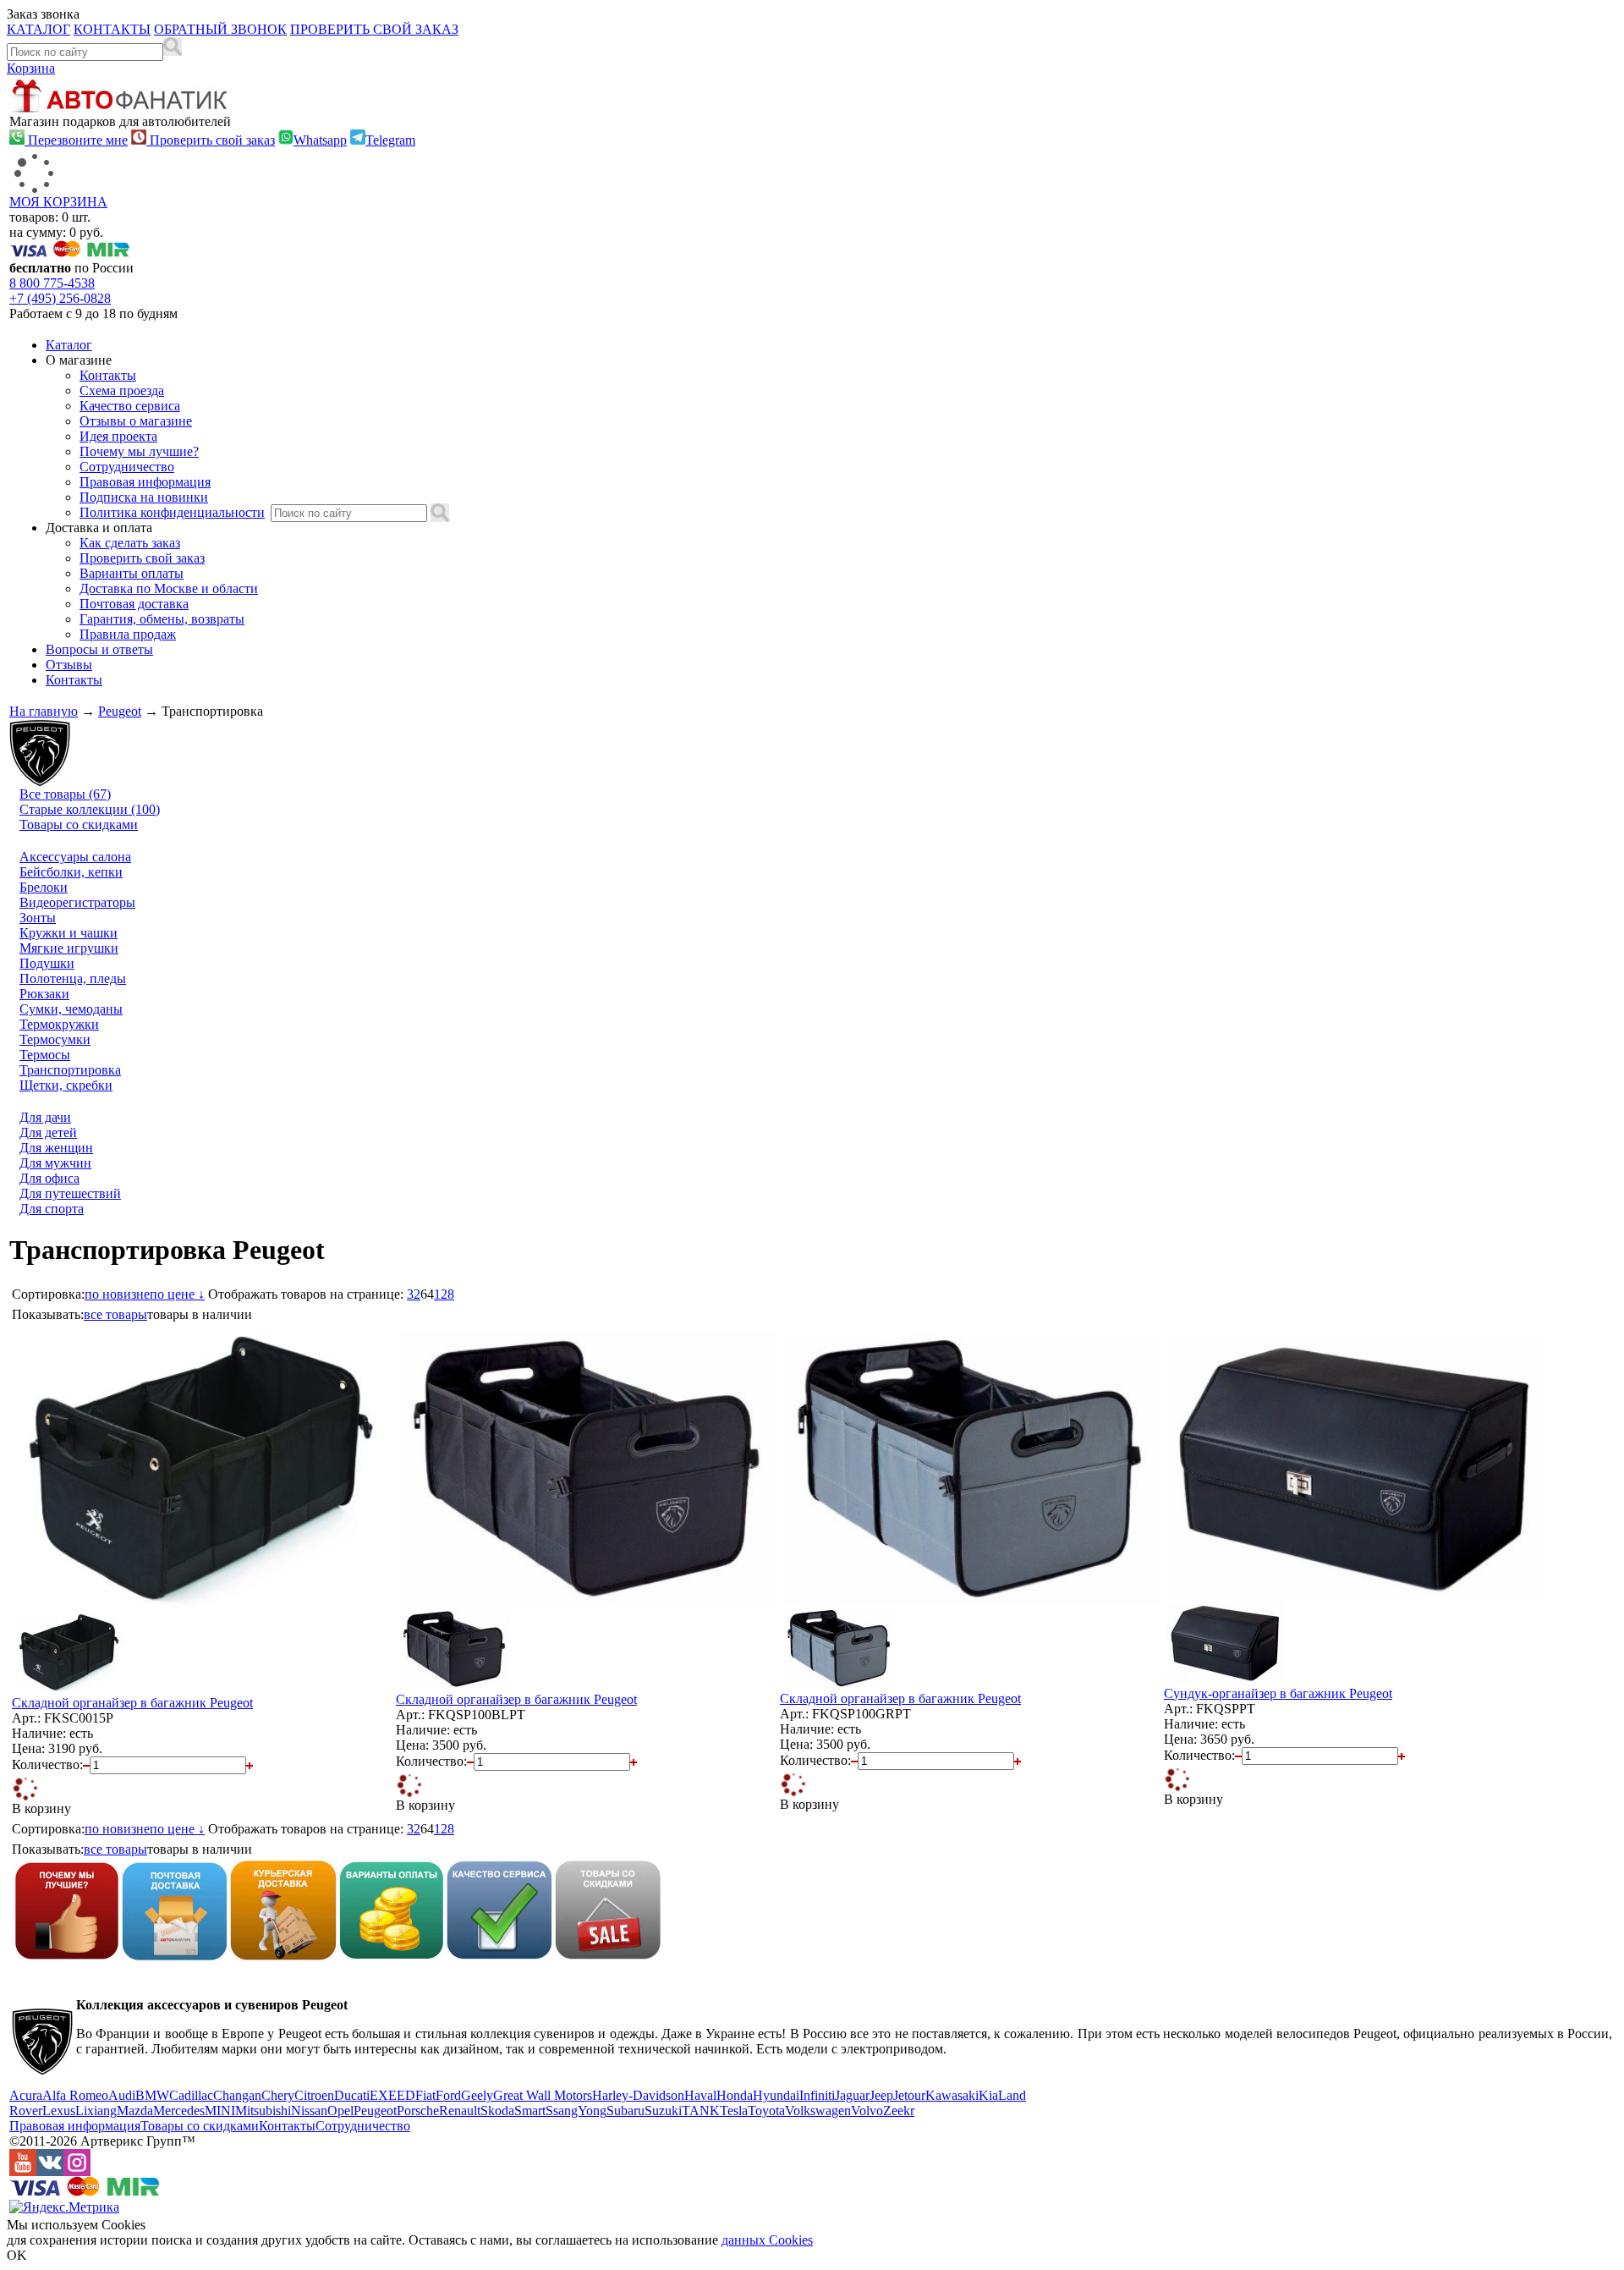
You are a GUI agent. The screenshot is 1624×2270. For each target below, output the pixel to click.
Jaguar (852, 2095)
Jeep (881, 2095)
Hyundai (776, 2095)
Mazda (135, 2111)
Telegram (390, 140)
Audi (122, 2095)
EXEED (392, 2095)
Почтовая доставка (134, 604)
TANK (701, 2111)
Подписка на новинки (144, 497)
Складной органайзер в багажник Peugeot (132, 1703)
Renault (460, 2111)
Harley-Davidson (638, 2095)
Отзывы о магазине (136, 421)
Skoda (497, 2111)
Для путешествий (70, 1193)
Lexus (59, 2111)
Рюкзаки (44, 994)
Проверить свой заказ (211, 140)
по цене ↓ (177, 1294)
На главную (44, 711)
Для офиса (49, 1178)
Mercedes (179, 2111)
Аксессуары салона (75, 857)
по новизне (117, 1294)
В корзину (41, 1808)
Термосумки (55, 1039)
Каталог (69, 345)
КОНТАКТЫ (112, 29)
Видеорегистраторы (77, 902)
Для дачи (45, 1117)
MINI (220, 2111)
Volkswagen (818, 2111)
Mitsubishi (263, 2111)
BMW (152, 2095)
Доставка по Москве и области (169, 588)
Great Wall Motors (543, 2095)
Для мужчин (55, 1163)
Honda (735, 2095)
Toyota (766, 2111)
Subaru (625, 2111)
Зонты (38, 918)
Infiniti (817, 2095)
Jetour (909, 2095)
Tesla (734, 2111)
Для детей (48, 1132)
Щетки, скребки (66, 1085)
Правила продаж (128, 634)
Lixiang (96, 2111)
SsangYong (576, 2111)
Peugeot (120, 711)
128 (444, 1294)
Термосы (45, 1055)
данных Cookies (767, 2240)
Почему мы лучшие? (139, 451)
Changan (237, 2095)
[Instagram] (77, 2171)
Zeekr (899, 2111)
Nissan (309, 2111)
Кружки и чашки (69, 933)
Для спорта (52, 1209)
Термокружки (59, 1024)
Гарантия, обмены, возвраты (162, 619)
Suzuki (663, 2111)
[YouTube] (23, 2171)
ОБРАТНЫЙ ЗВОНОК (220, 29)
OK (17, 2255)
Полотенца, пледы (73, 978)
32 (414, 1294)
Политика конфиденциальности (172, 512)
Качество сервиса (130, 406)
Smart (530, 2111)
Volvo (867, 2111)
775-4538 (52, 283)
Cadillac (191, 2095)
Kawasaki (952, 2095)
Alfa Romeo (75, 2095)
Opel (340, 2111)
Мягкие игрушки (69, 948)
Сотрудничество (127, 467)
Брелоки (44, 887)
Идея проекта (118, 436)
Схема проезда (122, 390)
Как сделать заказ (130, 543)
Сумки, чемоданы (71, 1009)
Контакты (108, 375)
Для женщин (56, 1148)
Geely (477, 2095)
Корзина (31, 68)
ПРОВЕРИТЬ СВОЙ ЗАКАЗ (374, 29)
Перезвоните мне (76, 140)
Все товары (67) (65, 794)
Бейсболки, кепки (71, 872)
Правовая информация (145, 482)
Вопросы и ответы (99, 649)
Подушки (47, 963)
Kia (988, 2095)
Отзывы (69, 665)
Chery (278, 2095)
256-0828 (60, 298)
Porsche (418, 2111)
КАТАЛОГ (38, 29)
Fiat (425, 2095)
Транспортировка (70, 1070)
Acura (26, 2095)
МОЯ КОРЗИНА (58, 202)
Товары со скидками (79, 824)
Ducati (352, 2095)
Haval (700, 2095)
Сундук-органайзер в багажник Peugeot (1278, 1693)
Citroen (314, 2095)
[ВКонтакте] (50, 2171)
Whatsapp (320, 140)
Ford (448, 2095)
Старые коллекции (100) (90, 809)
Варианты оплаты (132, 573)
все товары (115, 1314)
